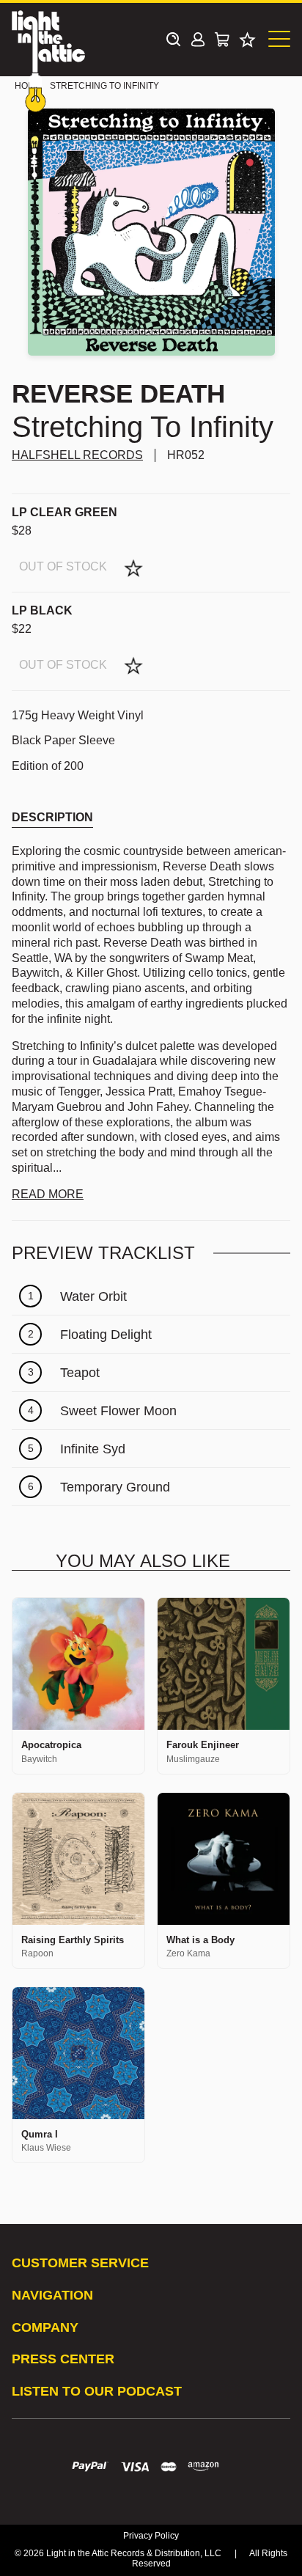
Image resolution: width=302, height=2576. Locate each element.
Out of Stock (63, 566)
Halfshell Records (77, 455)
